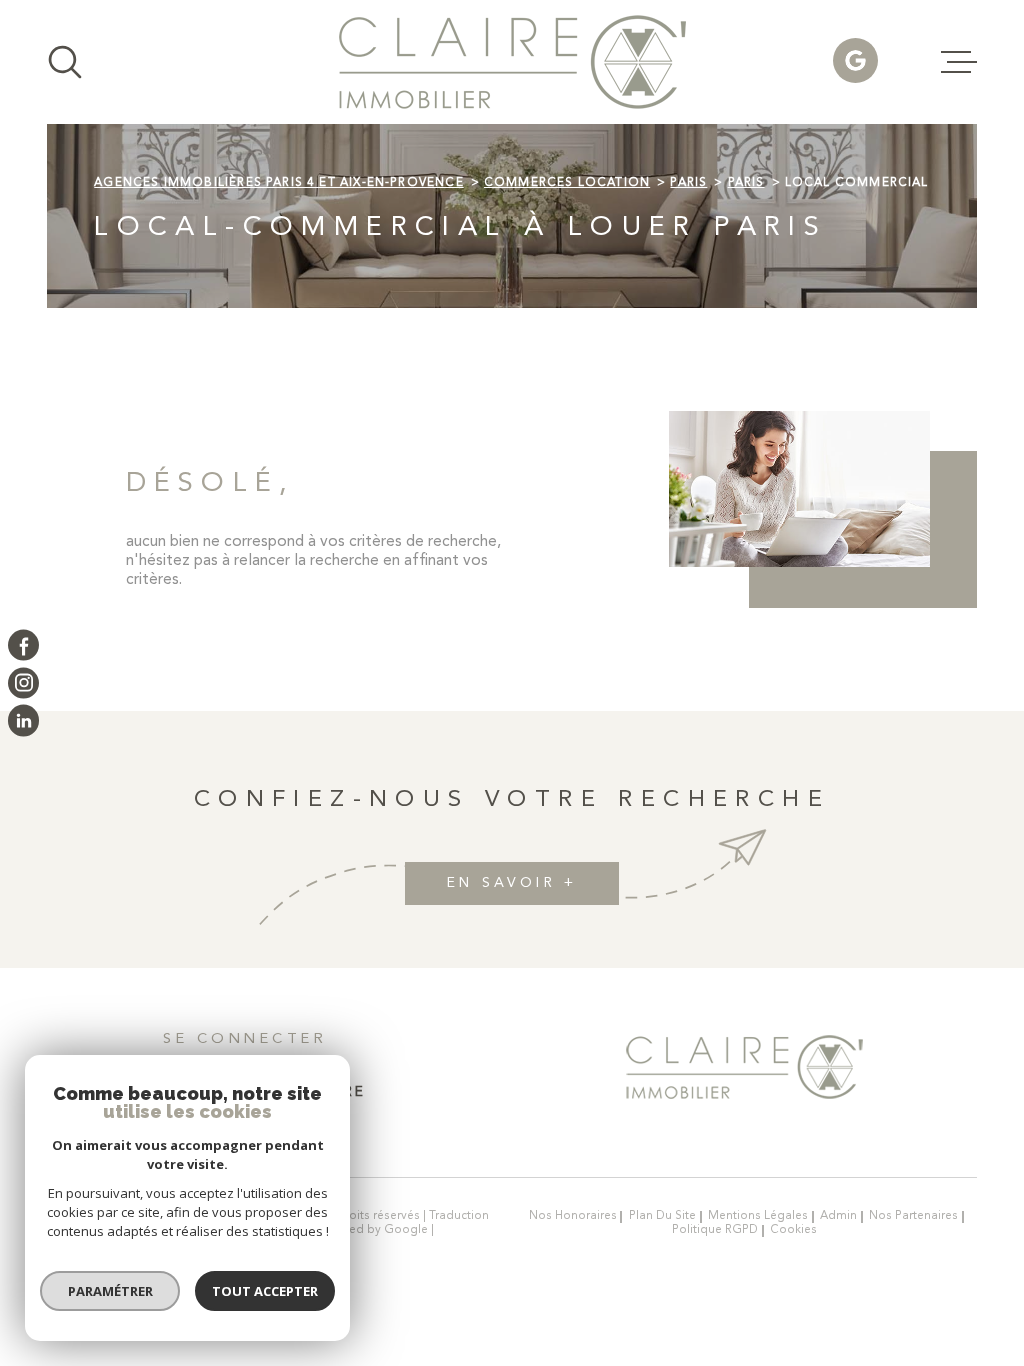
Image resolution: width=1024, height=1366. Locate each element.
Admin (838, 1216)
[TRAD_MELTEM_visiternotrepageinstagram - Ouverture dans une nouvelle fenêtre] (23, 682)
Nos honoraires (573, 1216)
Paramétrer (110, 1291)
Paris (688, 183)
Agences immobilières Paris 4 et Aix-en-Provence (278, 183)
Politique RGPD (715, 1230)
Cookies (793, 1230)
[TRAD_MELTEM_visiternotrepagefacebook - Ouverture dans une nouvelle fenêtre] (23, 645)
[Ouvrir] (65, 62)
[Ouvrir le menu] (959, 62)
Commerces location (567, 183)
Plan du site (662, 1216)
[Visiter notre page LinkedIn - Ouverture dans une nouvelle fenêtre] (23, 720)
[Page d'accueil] (512, 62)
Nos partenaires (913, 1216)
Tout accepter (265, 1291)
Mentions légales (758, 1216)
